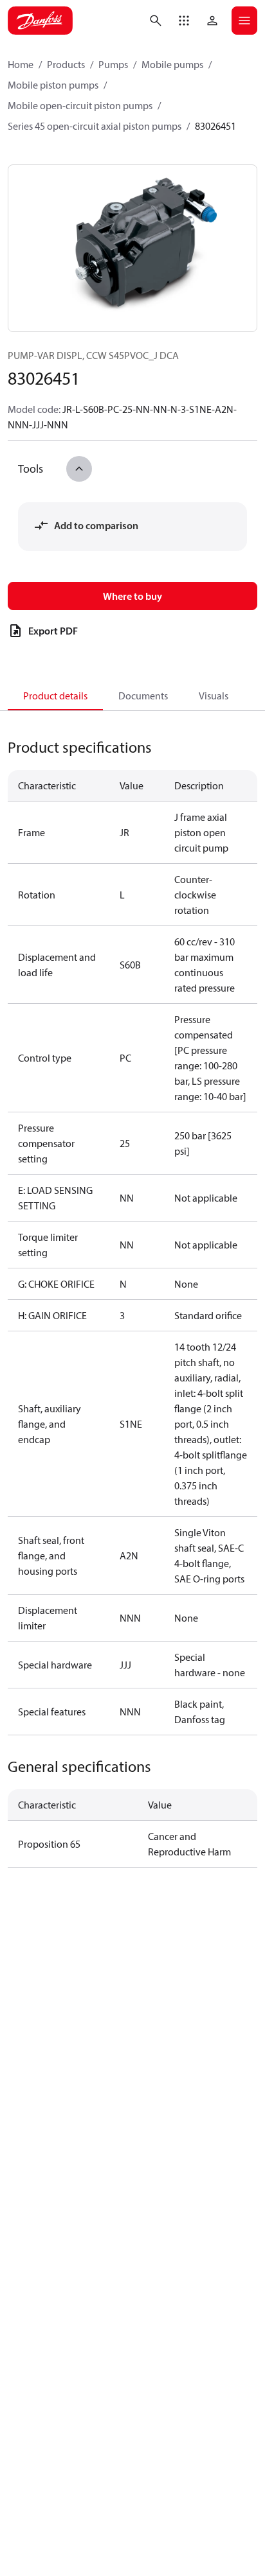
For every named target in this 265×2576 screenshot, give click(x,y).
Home (21, 64)
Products (66, 64)
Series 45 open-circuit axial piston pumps (95, 126)
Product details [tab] (55, 696)
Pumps (113, 64)
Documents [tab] (143, 696)
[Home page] (40, 21)
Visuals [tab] (214, 696)
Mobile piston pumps (53, 85)
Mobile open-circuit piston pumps (80, 105)
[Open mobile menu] (244, 21)
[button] (184, 21)
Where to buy (132, 596)
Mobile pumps (172, 64)
